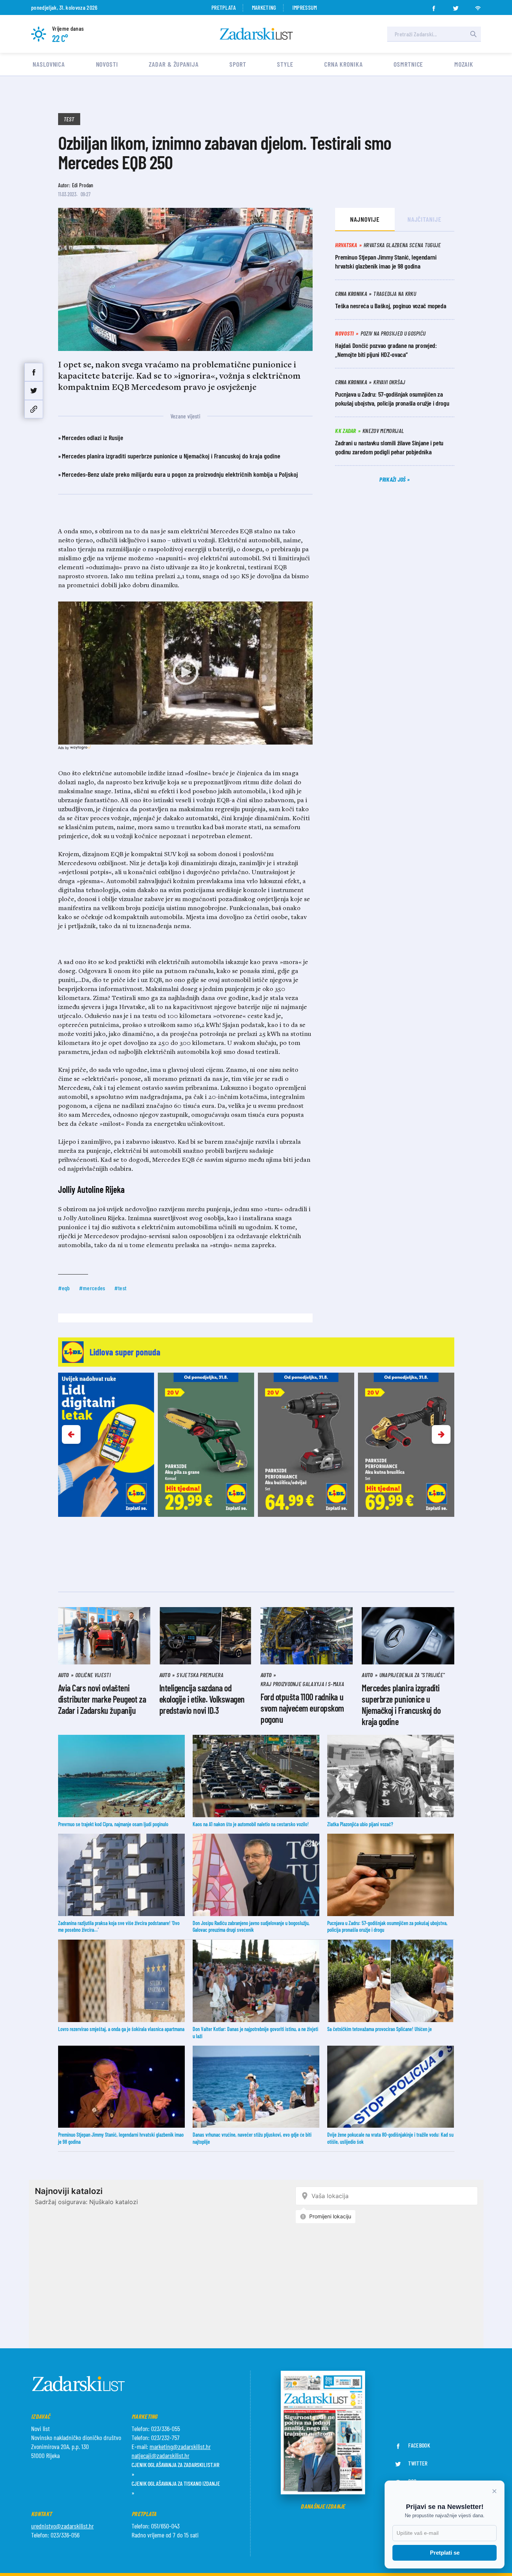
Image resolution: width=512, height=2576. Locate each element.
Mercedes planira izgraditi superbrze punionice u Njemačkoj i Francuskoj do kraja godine (171, 456)
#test (121, 1288)
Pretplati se (445, 2553)
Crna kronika (344, 64)
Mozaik (464, 64)
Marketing (264, 7)
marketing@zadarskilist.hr (180, 2446)
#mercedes (92, 1288)
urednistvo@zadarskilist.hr (62, 2526)
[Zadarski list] (256, 34)
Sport (238, 64)
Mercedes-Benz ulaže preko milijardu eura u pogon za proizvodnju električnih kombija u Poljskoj (180, 474)
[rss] (478, 6)
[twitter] (456, 6)
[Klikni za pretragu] (473, 34)
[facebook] (434, 6)
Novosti (107, 64)
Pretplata (224, 7)
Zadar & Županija (174, 64)
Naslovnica (49, 64)
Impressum (305, 7)
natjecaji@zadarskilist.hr (160, 2455)
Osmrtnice (408, 64)
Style (285, 64)
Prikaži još (393, 479)
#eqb (64, 1288)
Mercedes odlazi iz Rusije (93, 437)
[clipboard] (34, 409)
